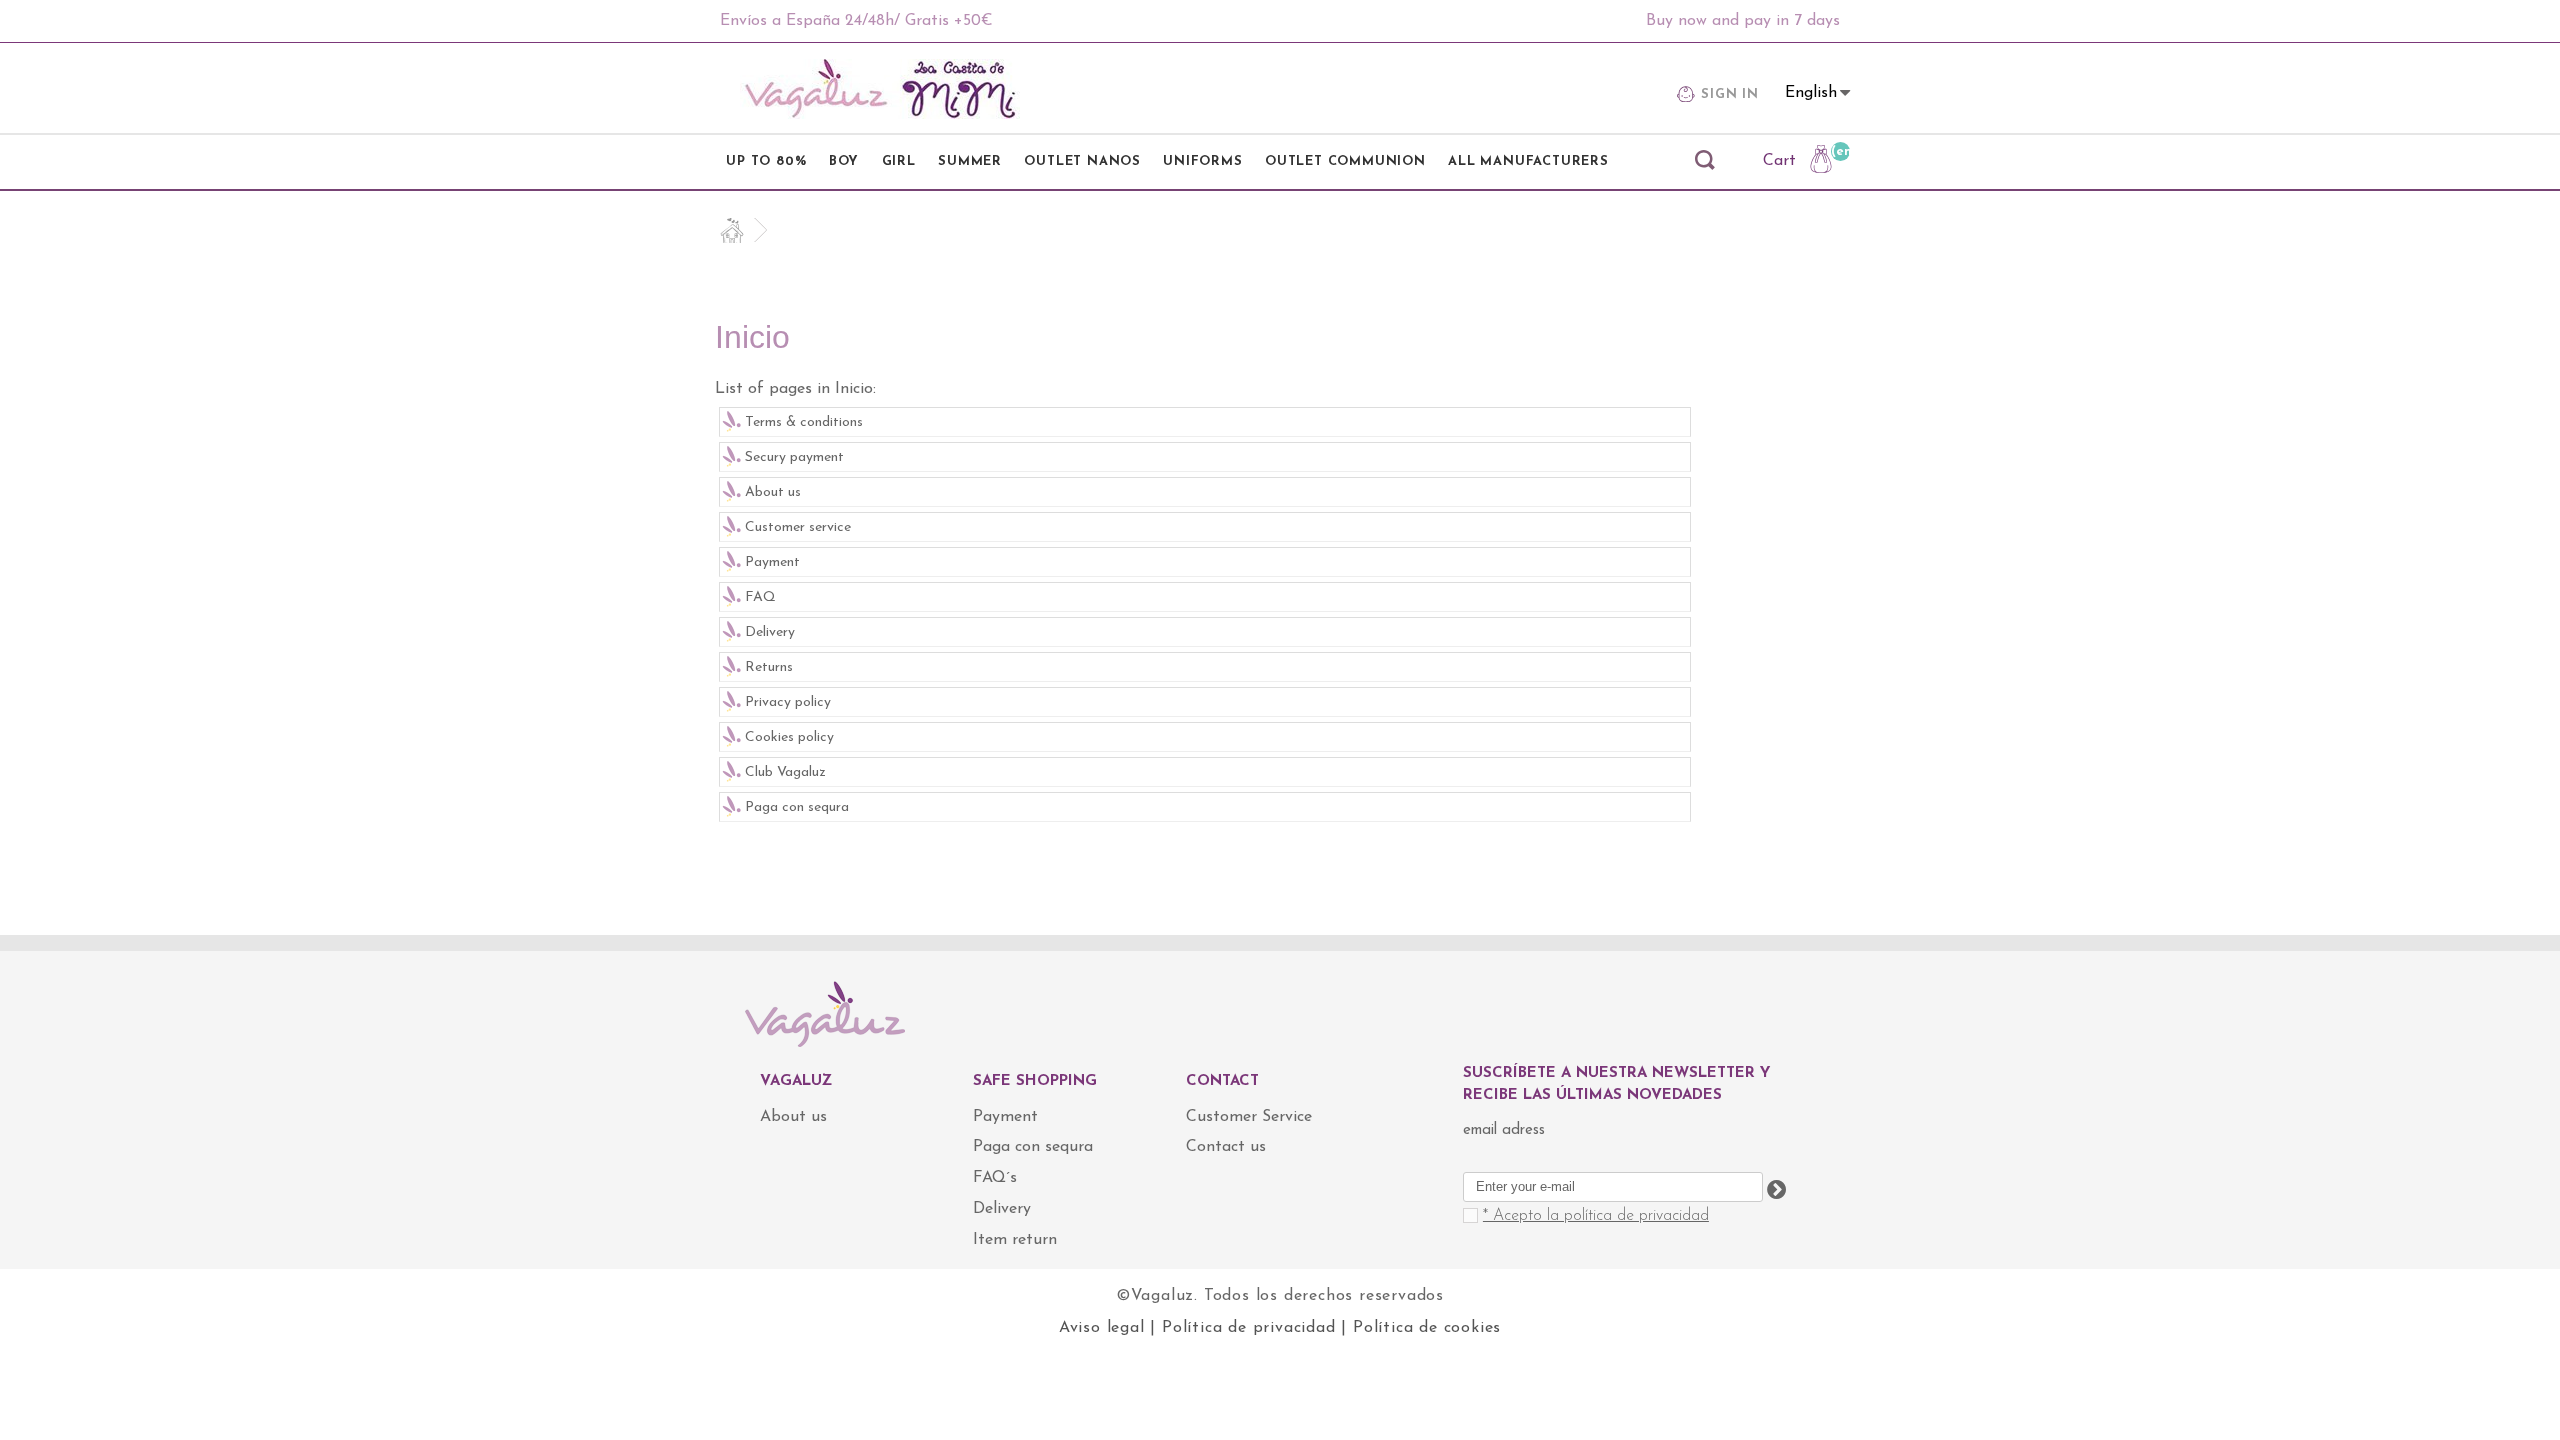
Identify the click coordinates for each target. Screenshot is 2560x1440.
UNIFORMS (1202, 161)
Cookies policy (789, 737)
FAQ (760, 597)
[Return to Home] (741, 230)
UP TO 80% (766, 161)
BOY (844, 161)
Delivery (770, 632)
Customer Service (1249, 1117)
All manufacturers (1528, 161)
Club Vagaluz (785, 772)
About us (773, 492)
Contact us (1226, 1147)
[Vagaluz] (880, 89)
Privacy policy (788, 702)
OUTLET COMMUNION (1345, 161)
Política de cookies (1427, 1328)
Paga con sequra (797, 807)
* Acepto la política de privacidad (1596, 1216)
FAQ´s (995, 1178)
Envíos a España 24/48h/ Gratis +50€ (856, 21)
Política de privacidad (1249, 1328)
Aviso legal (1102, 1328)
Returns (769, 667)
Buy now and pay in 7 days (1743, 21)
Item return (1015, 1240)
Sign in (1730, 94)
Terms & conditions (804, 422)
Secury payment (794, 457)
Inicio (752, 337)
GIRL (899, 161)
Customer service (798, 527)
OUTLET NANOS (1082, 161)
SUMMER (970, 161)
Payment (772, 562)
